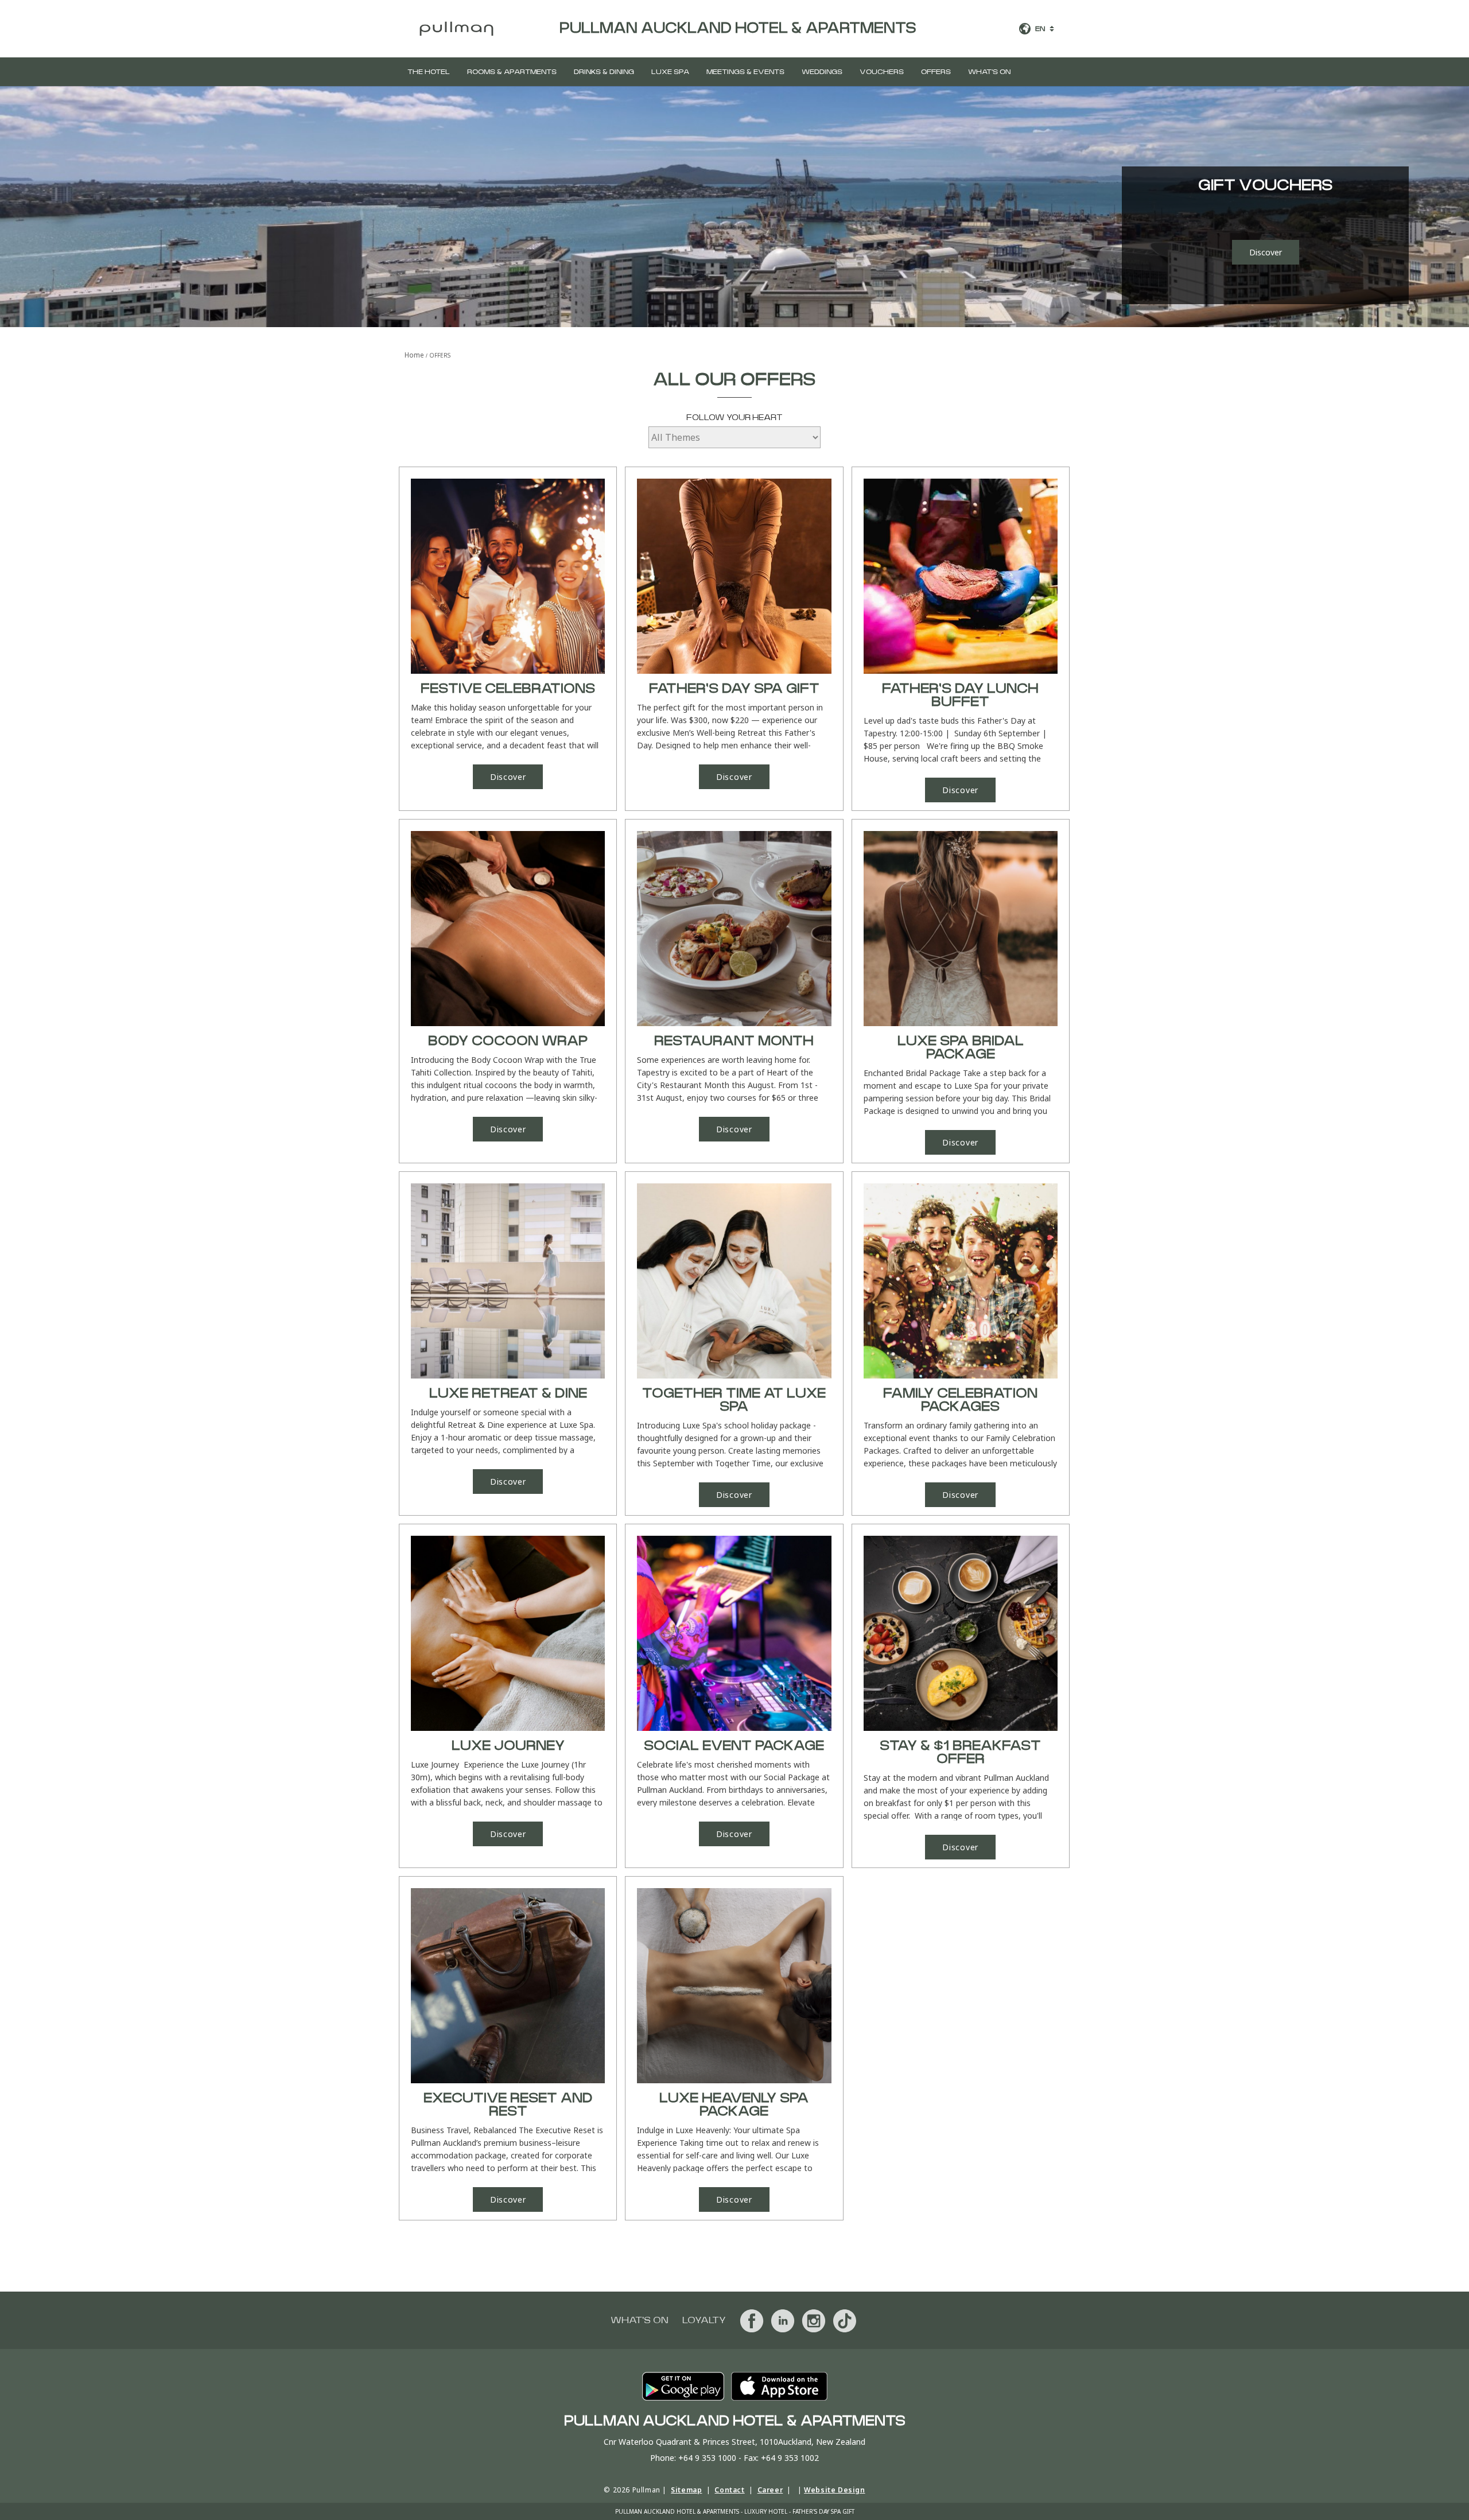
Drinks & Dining (604, 72)
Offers (936, 72)
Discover (1266, 252)
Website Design (834, 2490)
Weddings (822, 72)
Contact (729, 2490)
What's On (989, 72)
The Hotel (429, 72)
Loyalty (704, 2320)
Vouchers (882, 72)
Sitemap (686, 2490)
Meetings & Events (745, 72)
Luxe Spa (670, 72)
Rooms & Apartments (512, 72)
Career (770, 2490)
